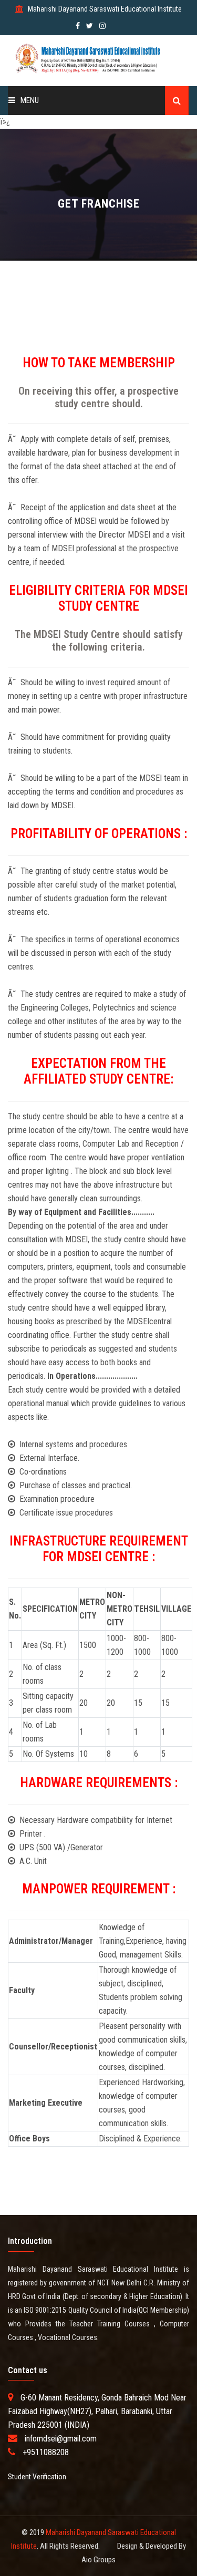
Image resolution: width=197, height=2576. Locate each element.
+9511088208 (46, 2452)
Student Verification (37, 2477)
